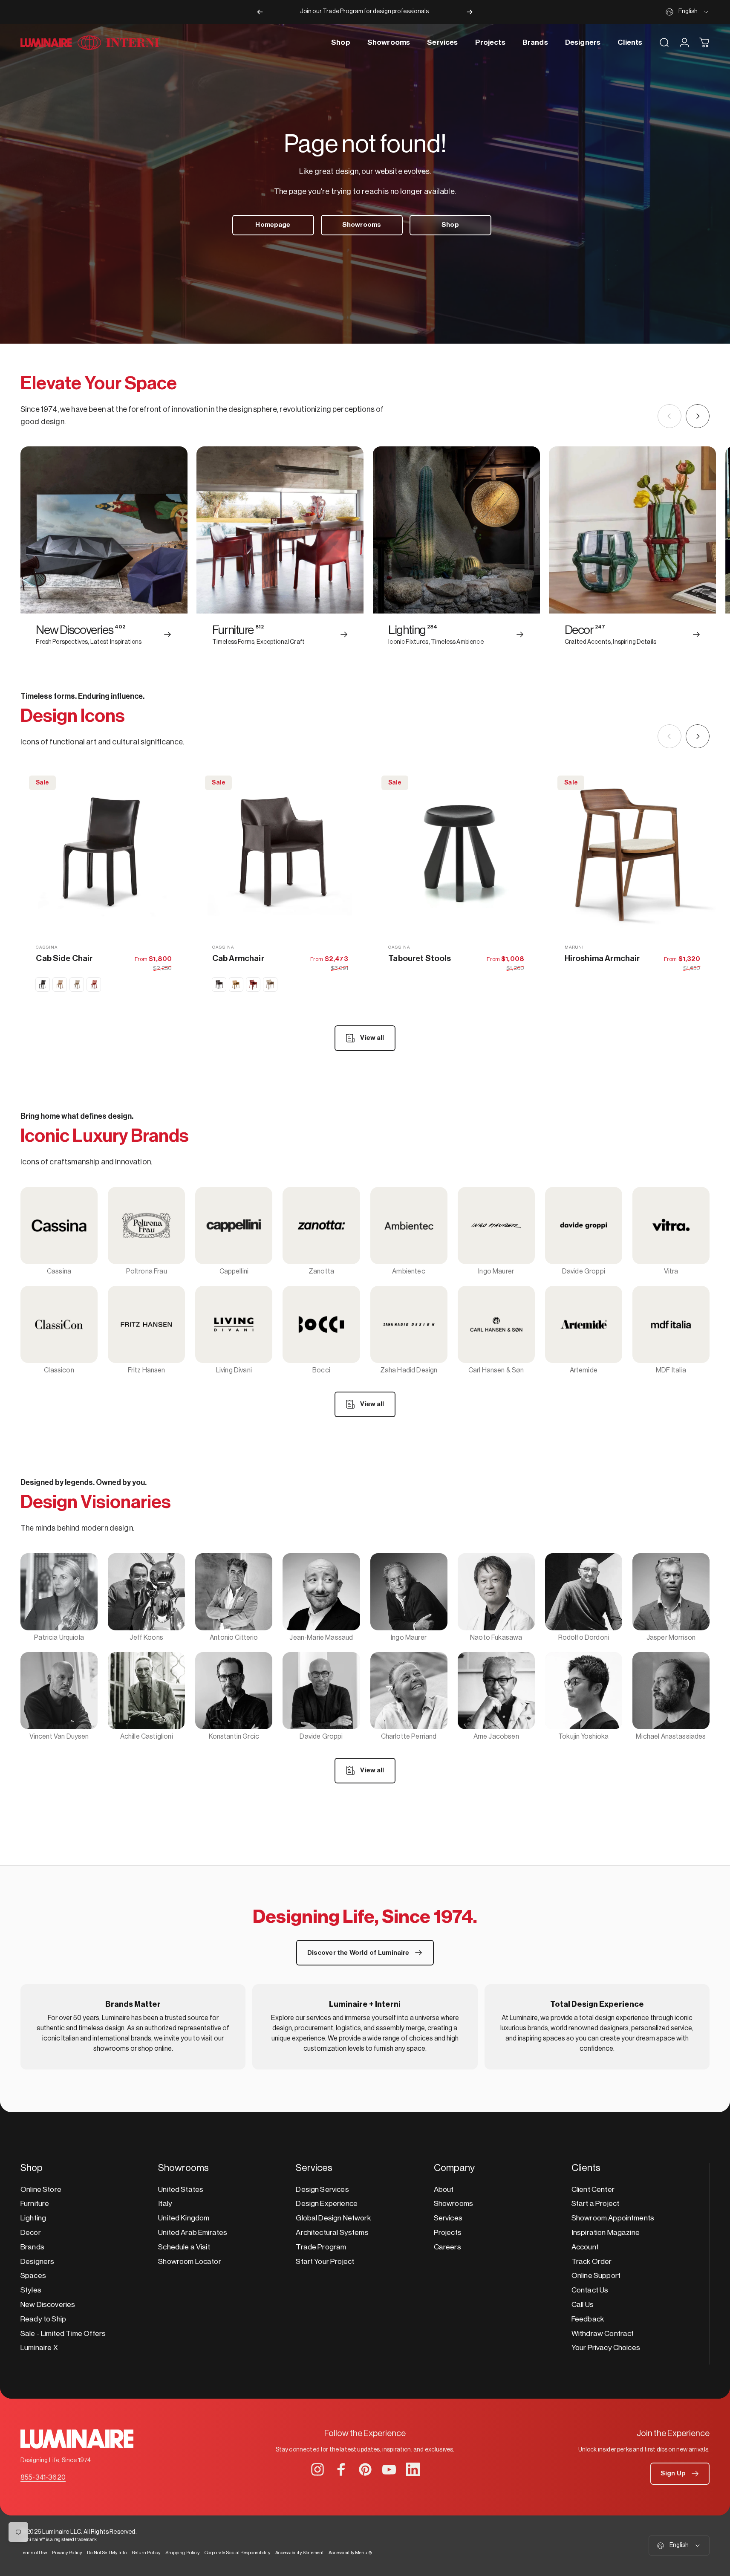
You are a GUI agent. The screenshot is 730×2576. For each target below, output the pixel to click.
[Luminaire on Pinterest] (365, 2469)
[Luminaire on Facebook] (341, 2469)
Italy (165, 2204)
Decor (31, 2233)
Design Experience (327, 2204)
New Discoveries (48, 2305)
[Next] (470, 12)
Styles (31, 2290)
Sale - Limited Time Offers (63, 2334)
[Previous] (260, 12)
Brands (32, 2247)
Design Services (322, 2190)
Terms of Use (34, 2553)
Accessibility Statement (300, 2553)
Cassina (47, 947)
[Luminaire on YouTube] (389, 2469)
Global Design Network (333, 2218)
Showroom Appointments (613, 2218)
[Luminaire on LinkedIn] (413, 2469)
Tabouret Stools (420, 958)
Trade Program (321, 2247)
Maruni (574, 947)
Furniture (35, 2204)
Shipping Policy (182, 2553)
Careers (447, 2247)
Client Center (593, 2190)
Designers (37, 2262)
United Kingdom (184, 2218)
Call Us (583, 2305)
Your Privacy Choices (606, 2348)
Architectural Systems (332, 2233)
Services (448, 2218)
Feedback (588, 2319)
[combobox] (688, 12)
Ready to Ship (43, 2319)
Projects (448, 2233)
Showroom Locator (190, 2262)
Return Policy (146, 2553)
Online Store (41, 2190)
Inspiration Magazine (606, 2233)
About (444, 2190)
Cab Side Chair (64, 958)
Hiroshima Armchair (602, 958)
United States (181, 2190)
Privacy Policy (67, 2553)
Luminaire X (39, 2348)
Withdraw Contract (603, 2334)
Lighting (33, 2218)
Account (585, 2247)
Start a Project (595, 2204)
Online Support (596, 2276)
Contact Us (590, 2290)
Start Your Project (325, 2262)
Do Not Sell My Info (107, 2553)
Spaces (33, 2276)
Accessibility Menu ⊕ (350, 2553)
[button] (680, 2474)
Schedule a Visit (184, 2247)
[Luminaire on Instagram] (317, 2469)
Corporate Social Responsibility (237, 2553)
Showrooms (453, 2204)
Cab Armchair (238, 958)
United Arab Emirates (193, 2233)
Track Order (592, 2262)
